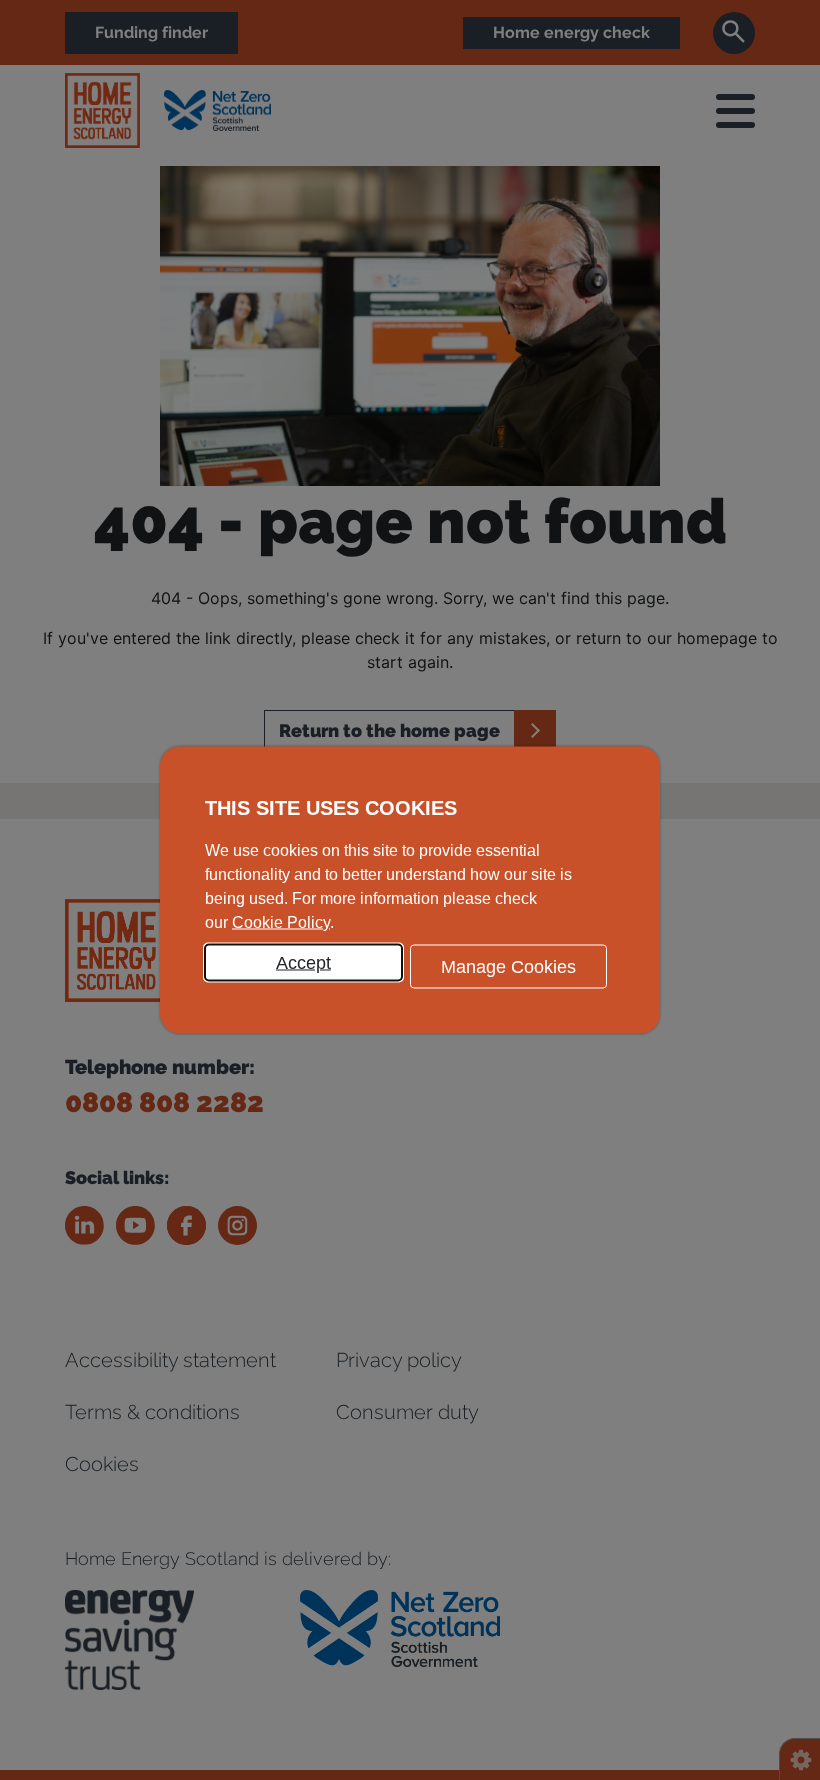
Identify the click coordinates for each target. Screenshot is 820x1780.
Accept (303, 963)
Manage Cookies (508, 967)
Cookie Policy (281, 922)
